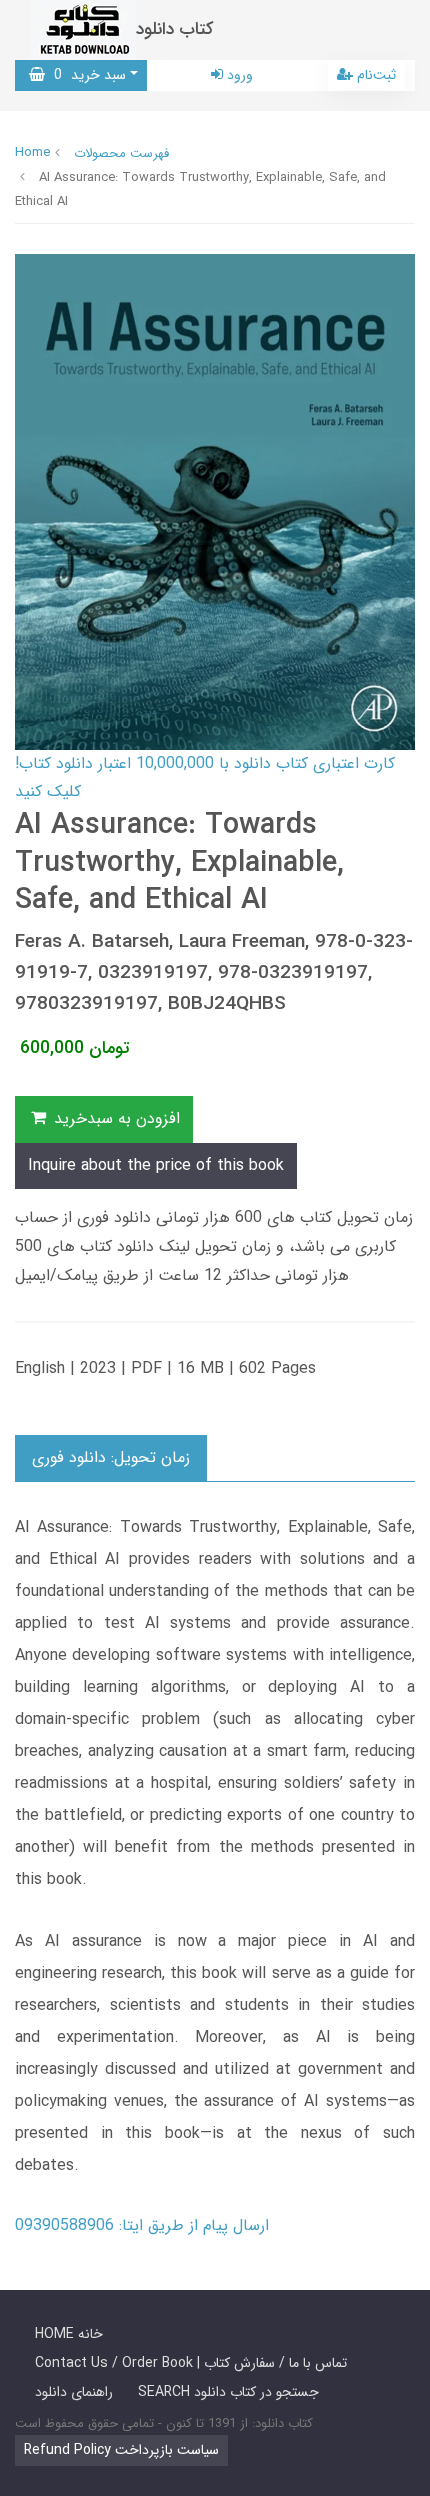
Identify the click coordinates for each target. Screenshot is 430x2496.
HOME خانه (69, 2334)
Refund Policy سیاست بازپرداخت (121, 2450)
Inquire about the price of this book (156, 1165)
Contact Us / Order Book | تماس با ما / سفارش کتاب (191, 2363)
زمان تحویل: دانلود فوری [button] (111, 1457)
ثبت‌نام (374, 75)
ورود (238, 75)
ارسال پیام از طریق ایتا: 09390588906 (142, 2225)
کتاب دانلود (175, 29)
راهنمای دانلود (74, 2392)
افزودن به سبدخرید (114, 1118)
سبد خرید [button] (85, 75)
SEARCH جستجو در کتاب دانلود (228, 2392)
